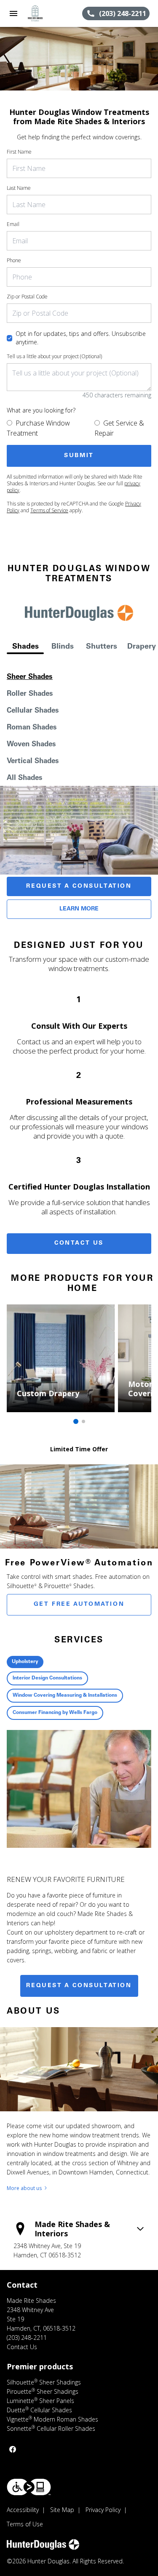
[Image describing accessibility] (29, 2487)
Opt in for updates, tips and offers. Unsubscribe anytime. (81, 338)
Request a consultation (79, 1986)
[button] (13, 13)
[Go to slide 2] (83, 1421)
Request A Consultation (79, 886)
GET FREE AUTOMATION (79, 1605)
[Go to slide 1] (76, 1421)
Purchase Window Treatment (38, 428)
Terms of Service (49, 510)
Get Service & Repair (119, 428)
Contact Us (79, 1243)
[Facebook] (13, 2449)
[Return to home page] (52, 13)
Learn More (79, 909)
